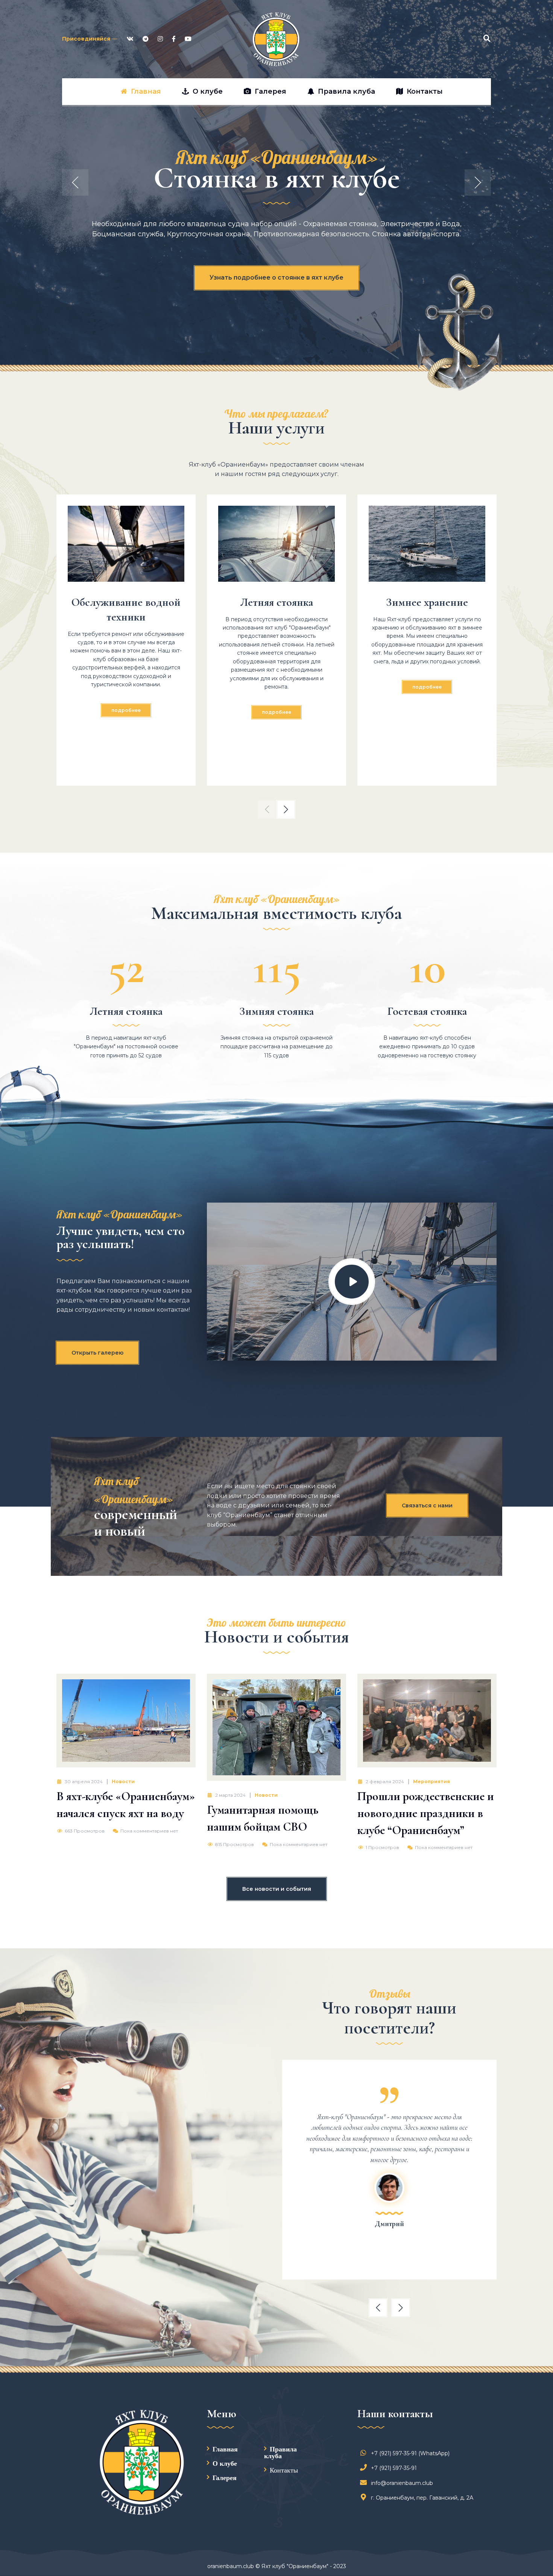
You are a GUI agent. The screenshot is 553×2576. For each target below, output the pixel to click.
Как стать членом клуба (276, 278)
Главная (225, 2449)
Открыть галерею (97, 1353)
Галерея (225, 2477)
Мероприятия (431, 1781)
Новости (123, 1781)
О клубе (225, 2463)
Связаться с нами (427, 1505)
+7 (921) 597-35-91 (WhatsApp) (410, 2453)
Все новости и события (277, 1889)
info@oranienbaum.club (402, 2483)
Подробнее (126, 710)
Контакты (284, 2470)
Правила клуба (280, 2452)
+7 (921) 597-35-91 (394, 2468)
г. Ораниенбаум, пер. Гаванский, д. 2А (422, 2498)
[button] (267, 809)
